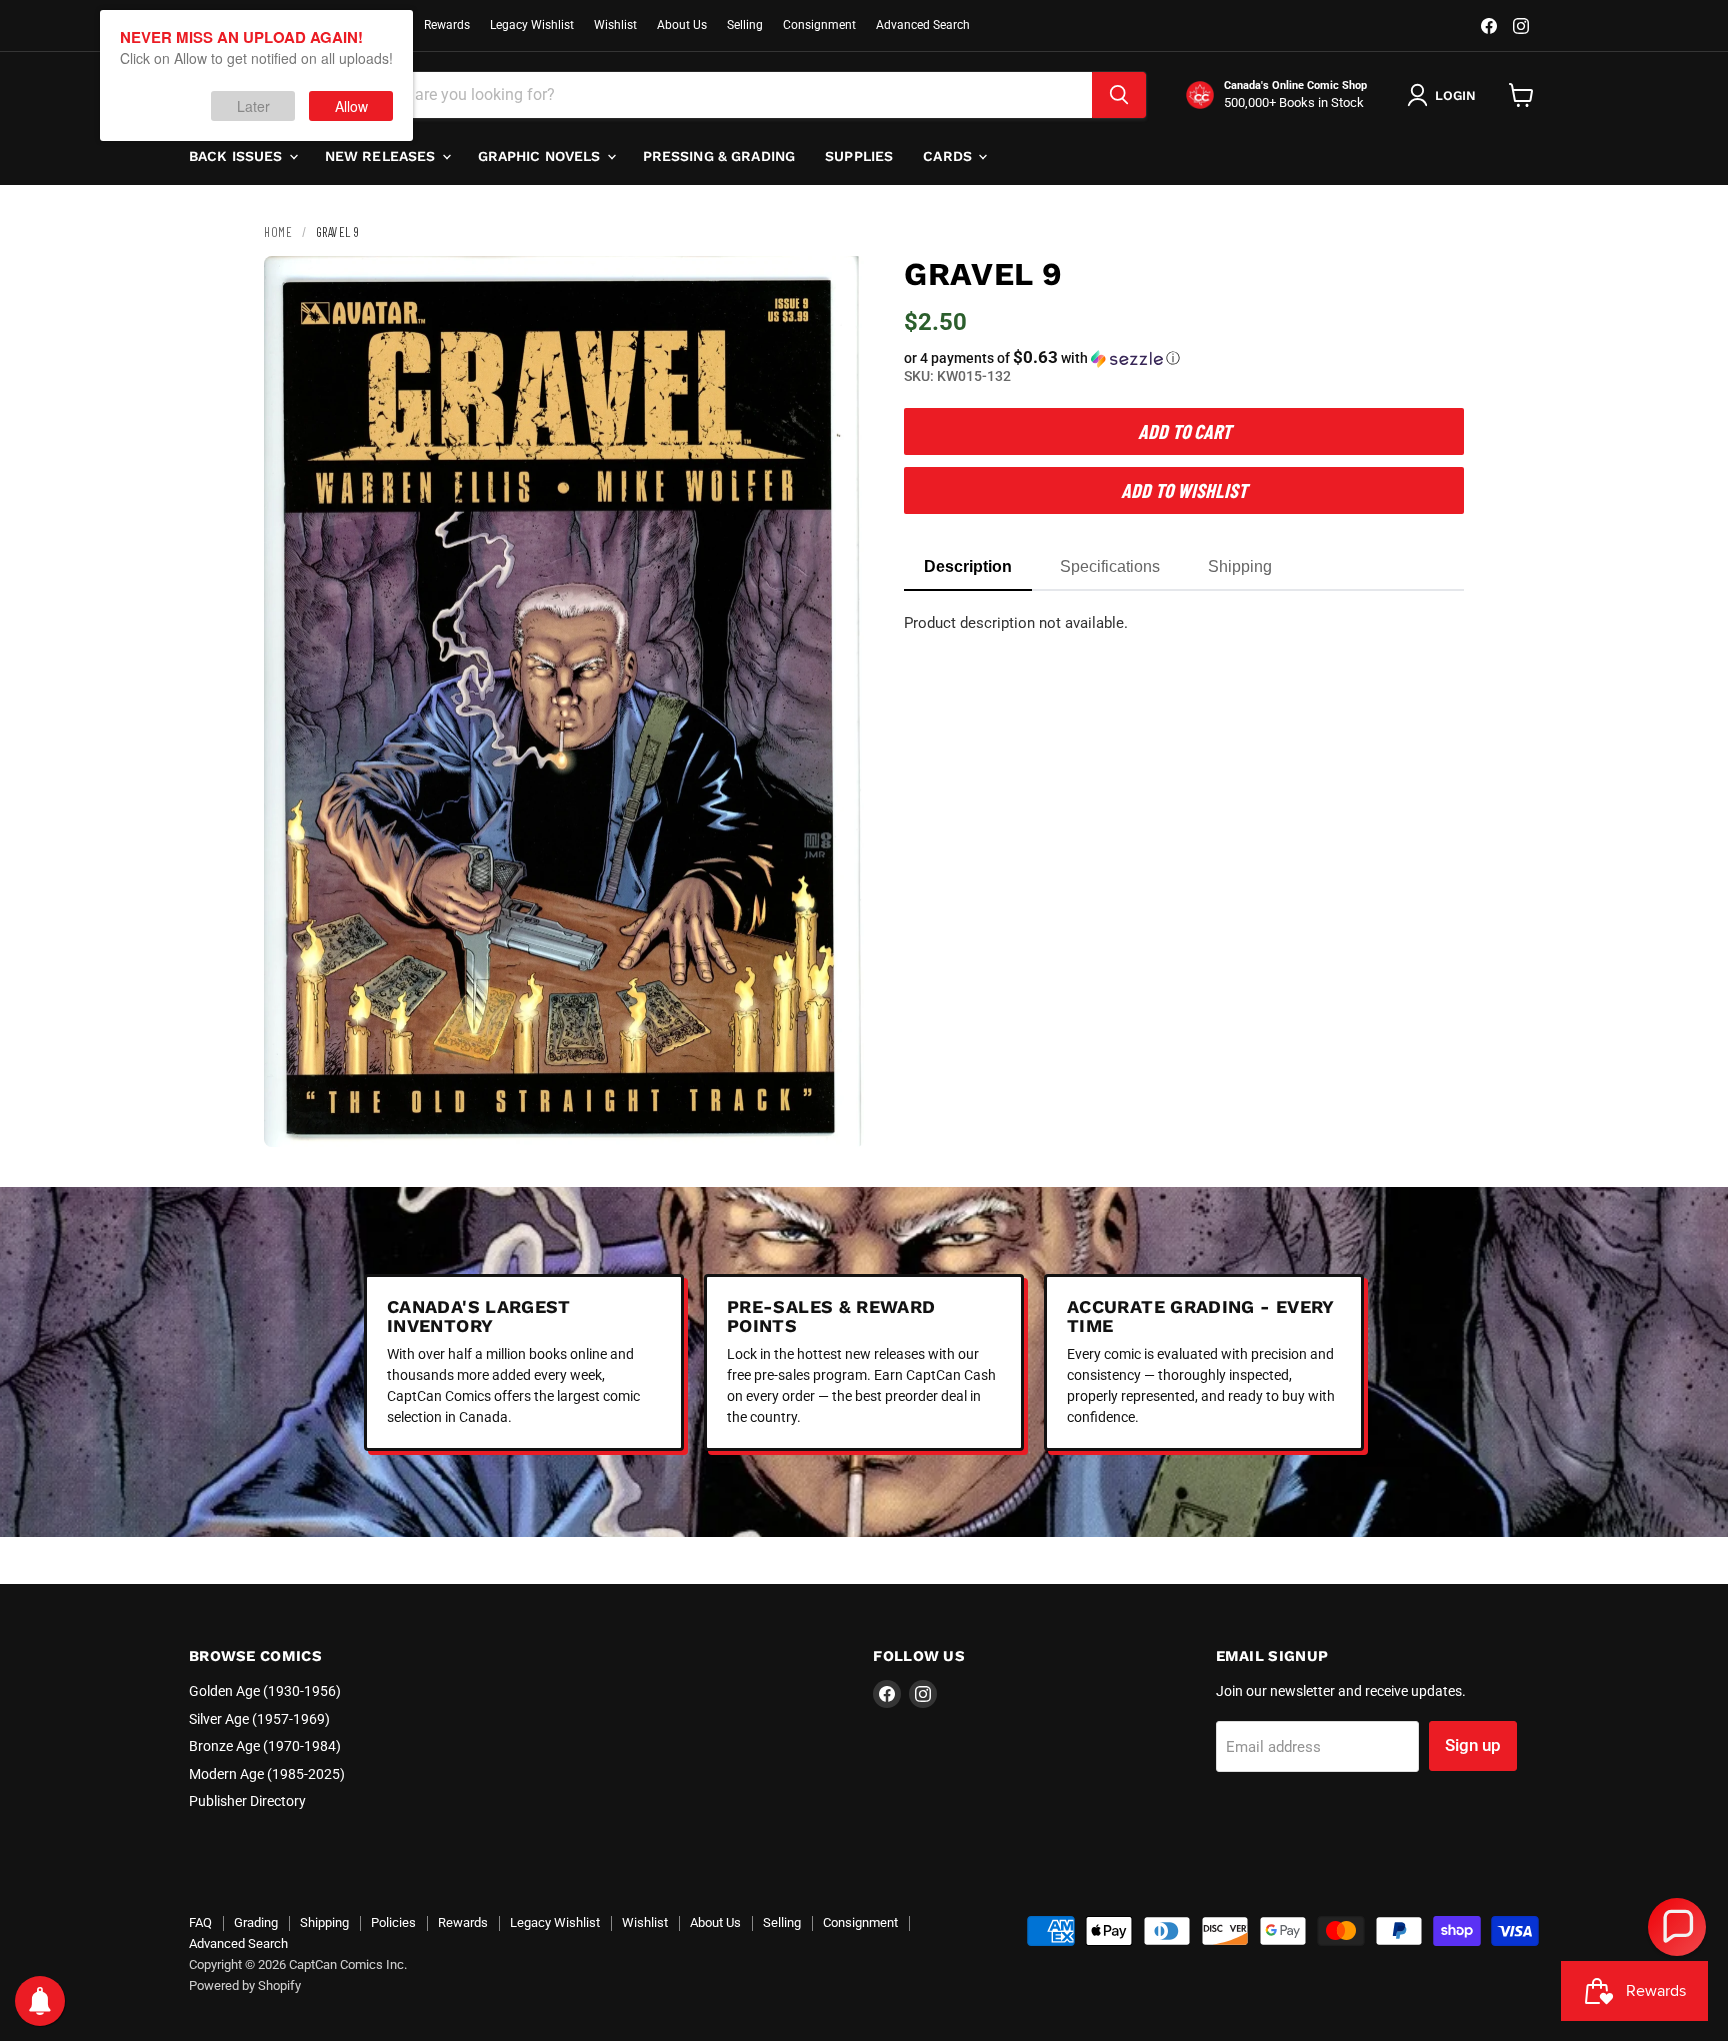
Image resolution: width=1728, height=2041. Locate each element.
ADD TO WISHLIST (1184, 490)
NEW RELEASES (382, 156)
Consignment (819, 25)
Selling (745, 25)
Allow (351, 106)
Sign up (1473, 1745)
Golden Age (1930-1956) (265, 1691)
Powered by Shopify (245, 1985)
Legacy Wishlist (532, 25)
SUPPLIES (859, 156)
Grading (256, 1922)
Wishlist (615, 25)
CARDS (949, 156)
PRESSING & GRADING (719, 156)
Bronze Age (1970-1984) (265, 1746)
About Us (682, 25)
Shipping (324, 1922)
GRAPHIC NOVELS (541, 156)
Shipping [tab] (1240, 566)
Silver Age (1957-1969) (259, 1719)
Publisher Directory (247, 1801)
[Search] (1119, 95)
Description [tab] (968, 566)
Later (253, 106)
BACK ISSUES (238, 156)
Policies (393, 1922)
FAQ (200, 1922)
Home (278, 232)
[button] (1184, 358)
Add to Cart (1184, 431)
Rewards (447, 25)
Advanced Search (923, 25)
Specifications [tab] (1110, 566)
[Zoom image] (832, 1115)
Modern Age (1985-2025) (267, 1774)
